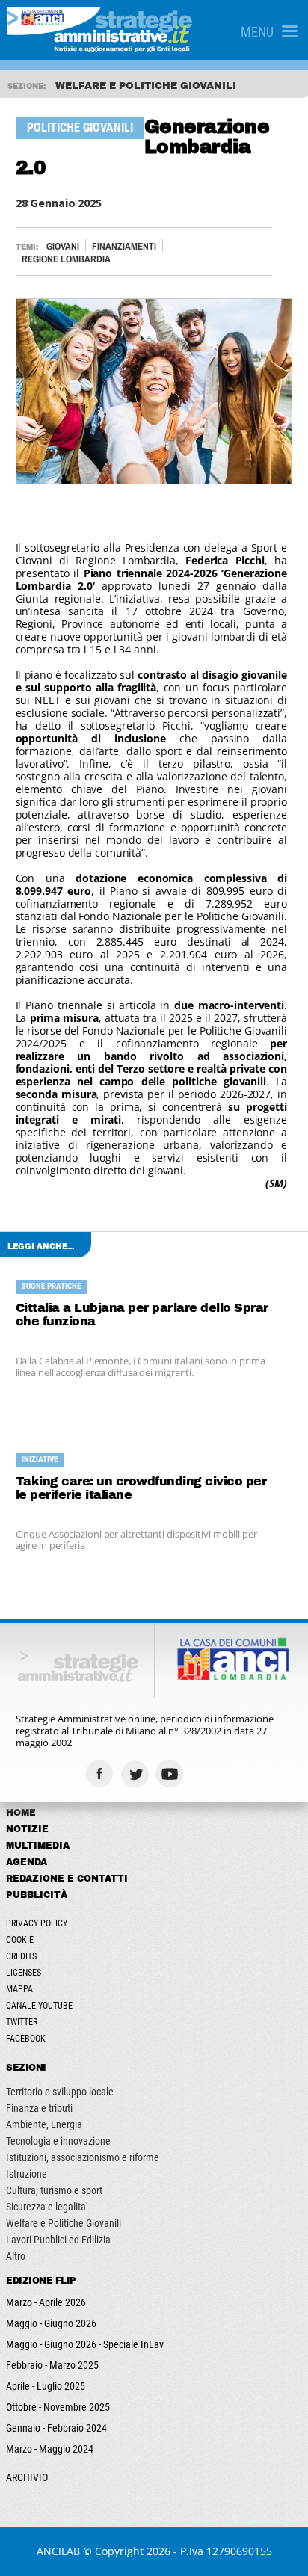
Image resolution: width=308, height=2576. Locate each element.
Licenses (24, 1973)
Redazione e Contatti (67, 1879)
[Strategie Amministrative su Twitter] (136, 1774)
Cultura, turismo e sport (54, 2190)
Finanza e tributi (39, 2108)
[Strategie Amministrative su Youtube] (172, 1774)
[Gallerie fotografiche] (207, 1774)
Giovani (63, 246)
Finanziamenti (124, 246)
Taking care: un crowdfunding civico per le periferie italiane (141, 1488)
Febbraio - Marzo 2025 (52, 2365)
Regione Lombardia (66, 259)
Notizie (27, 1829)
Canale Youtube (39, 2006)
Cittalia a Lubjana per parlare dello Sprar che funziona (142, 1315)
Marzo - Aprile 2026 (46, 2302)
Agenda (27, 1862)
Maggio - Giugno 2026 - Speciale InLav (85, 2344)
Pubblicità (37, 1895)
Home (21, 1813)
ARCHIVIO (27, 2477)
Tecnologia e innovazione (58, 2141)
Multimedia (38, 1846)
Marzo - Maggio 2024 (50, 2449)
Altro (16, 2256)
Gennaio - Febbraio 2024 (56, 2428)
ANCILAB (58, 2551)
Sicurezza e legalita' (47, 2207)
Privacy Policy (37, 1923)
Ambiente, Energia (44, 2124)
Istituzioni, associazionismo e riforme (83, 2157)
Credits (21, 1956)
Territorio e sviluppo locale (60, 2092)
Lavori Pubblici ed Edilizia (58, 2240)
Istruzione (27, 2174)
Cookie (20, 1940)
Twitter (22, 2022)
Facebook (26, 2039)
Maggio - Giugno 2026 (51, 2323)
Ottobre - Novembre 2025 (58, 2407)
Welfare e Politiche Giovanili (64, 2223)
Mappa (19, 1989)
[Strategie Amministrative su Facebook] (101, 1774)
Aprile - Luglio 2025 (46, 2386)
